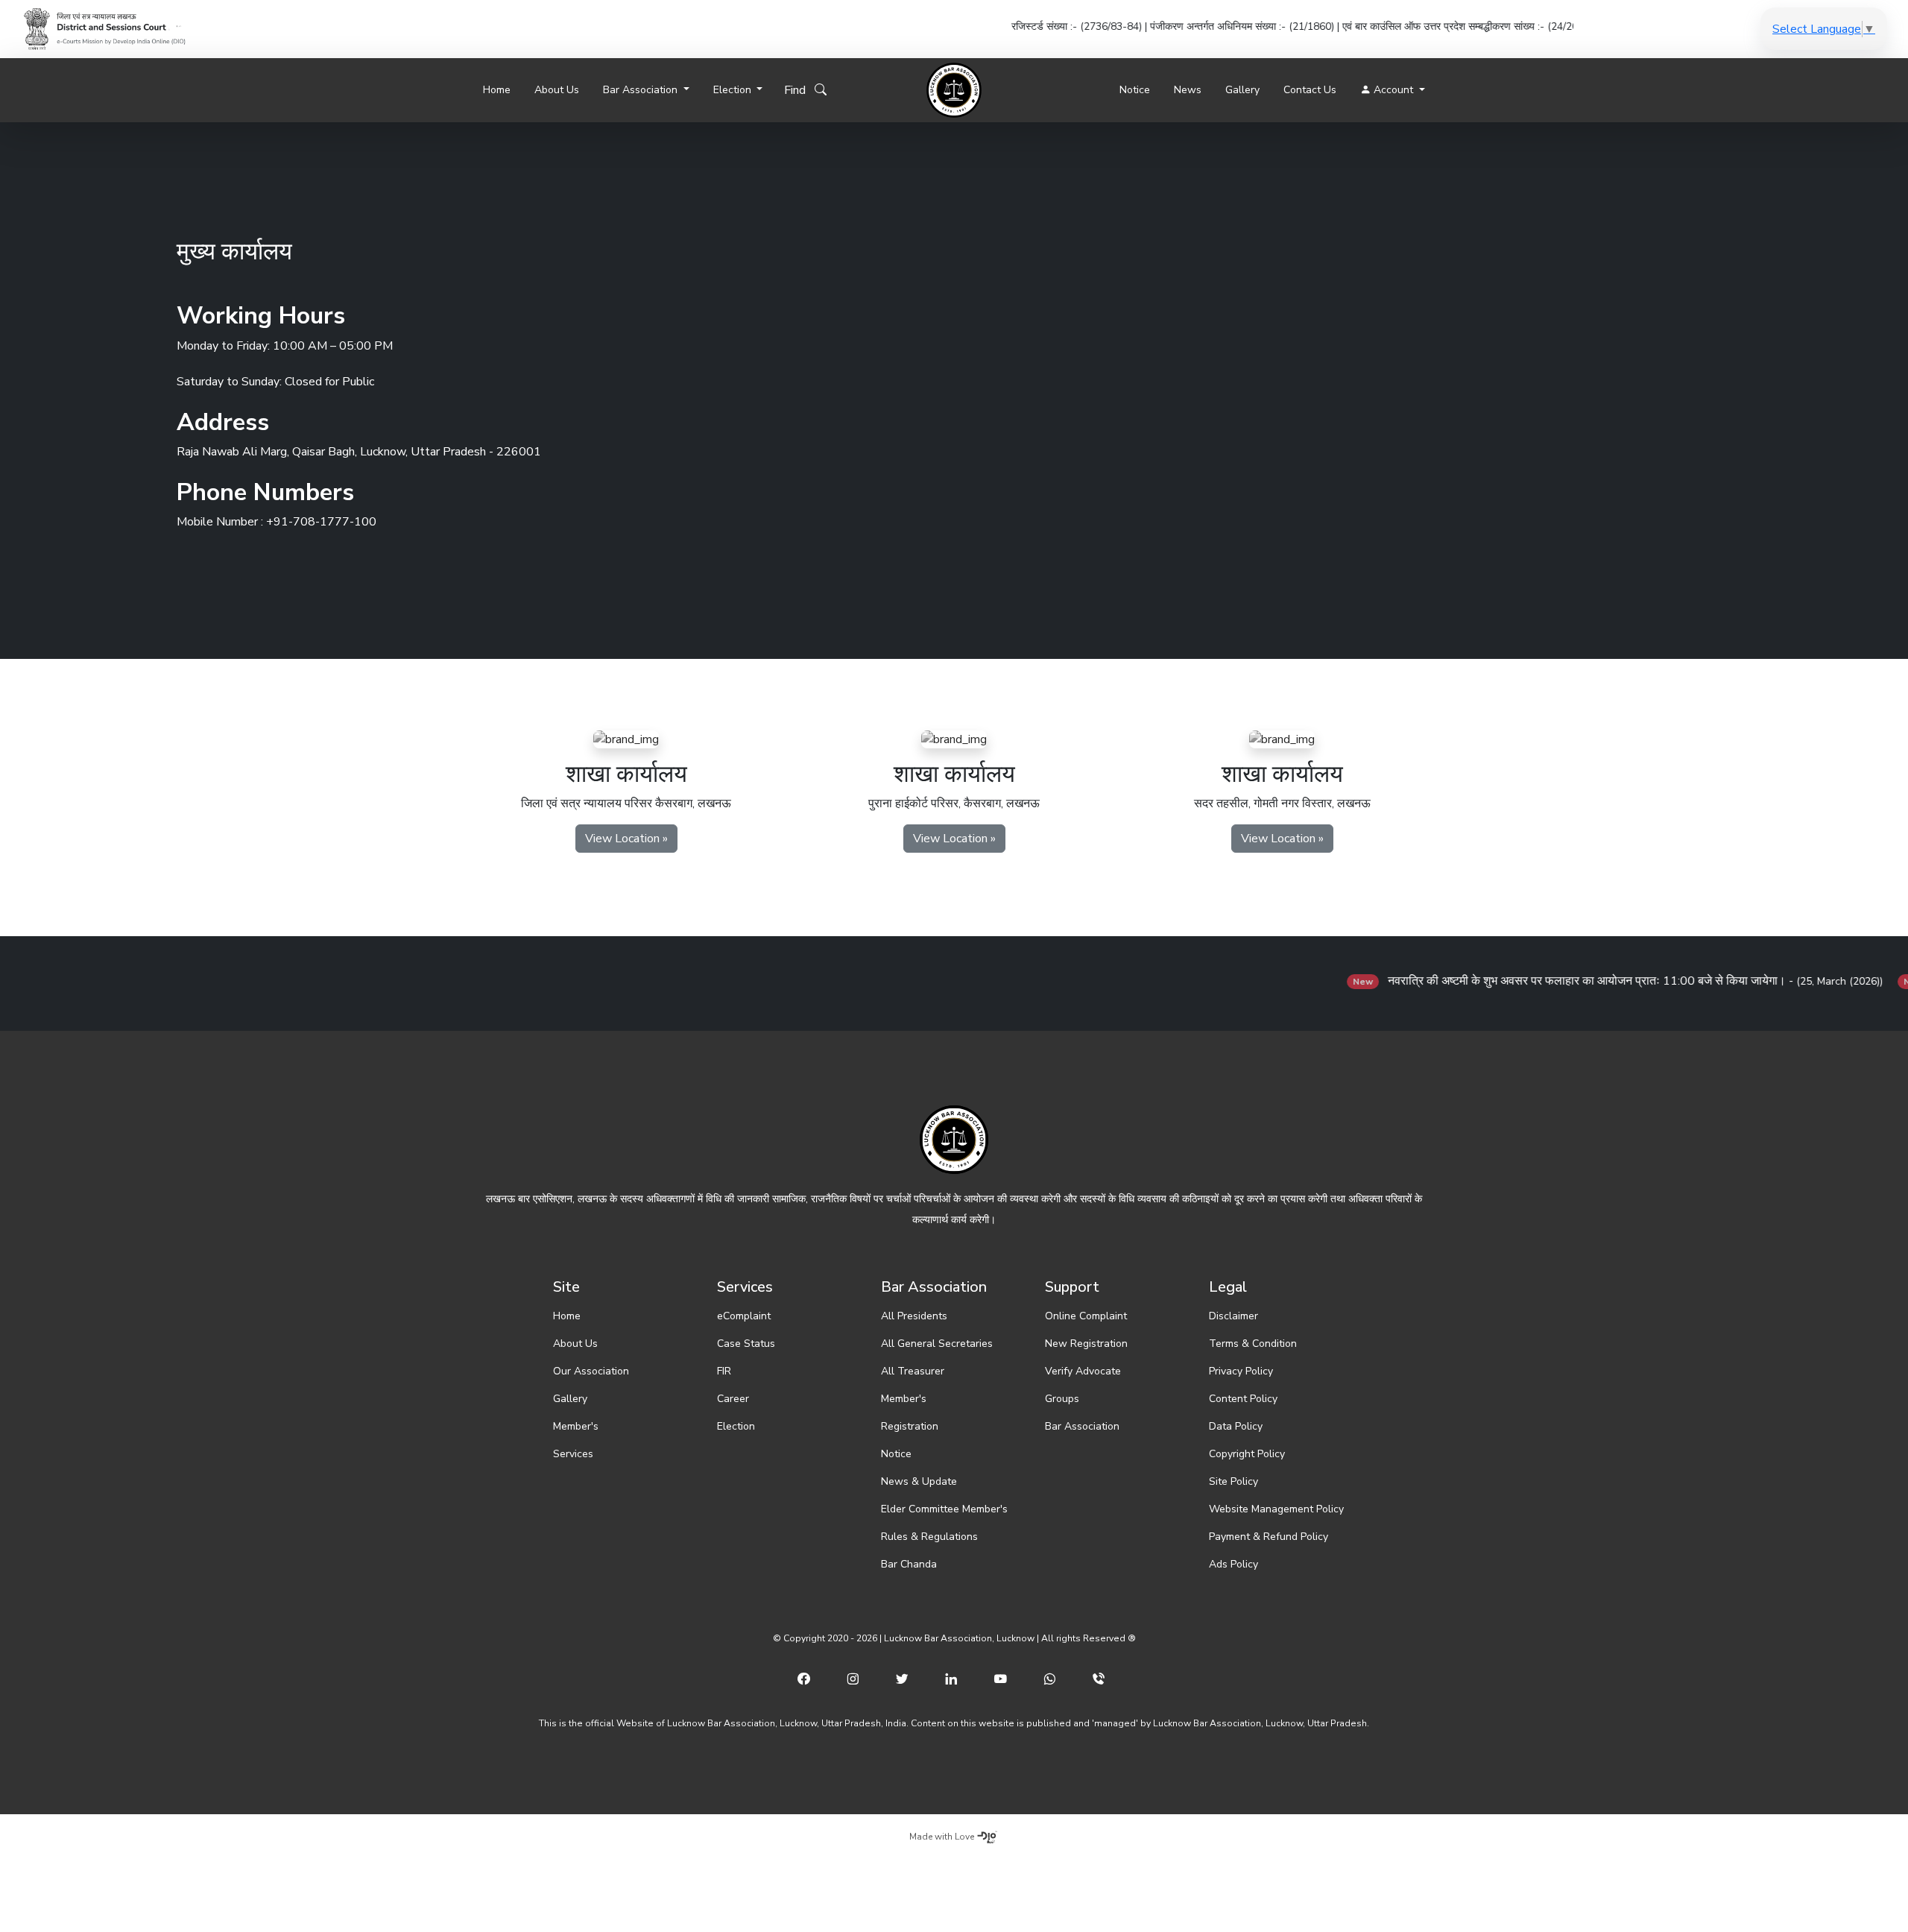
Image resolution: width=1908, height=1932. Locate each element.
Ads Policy (1233, 1564)
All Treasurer (913, 1371)
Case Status (746, 1344)
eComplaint (744, 1316)
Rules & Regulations (929, 1537)
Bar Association (1082, 1426)
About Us (557, 90)
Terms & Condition (1253, 1344)
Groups (1062, 1399)
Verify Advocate (1083, 1371)
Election (736, 1426)
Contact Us (1310, 90)
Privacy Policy (1241, 1371)
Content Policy (1243, 1399)
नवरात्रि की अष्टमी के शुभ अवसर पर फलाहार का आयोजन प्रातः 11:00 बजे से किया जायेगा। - (1561, 981)
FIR (724, 1371)
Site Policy (1233, 1481)
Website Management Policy (1276, 1509)
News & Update (919, 1481)
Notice (1135, 90)
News (1188, 90)
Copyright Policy (1247, 1454)
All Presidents (914, 1316)
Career (733, 1399)
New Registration (1086, 1344)
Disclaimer (1233, 1316)
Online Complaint (1086, 1316)
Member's (576, 1426)
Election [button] (734, 90)
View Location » (626, 839)
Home (497, 90)
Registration (910, 1426)
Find (799, 90)
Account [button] (1393, 90)
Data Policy (1236, 1426)
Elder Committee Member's (944, 1509)
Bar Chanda (909, 1564)
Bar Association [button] (642, 90)
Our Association (591, 1371)
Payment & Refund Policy (1269, 1537)
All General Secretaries (937, 1344)
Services (573, 1454)
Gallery (1242, 90)
